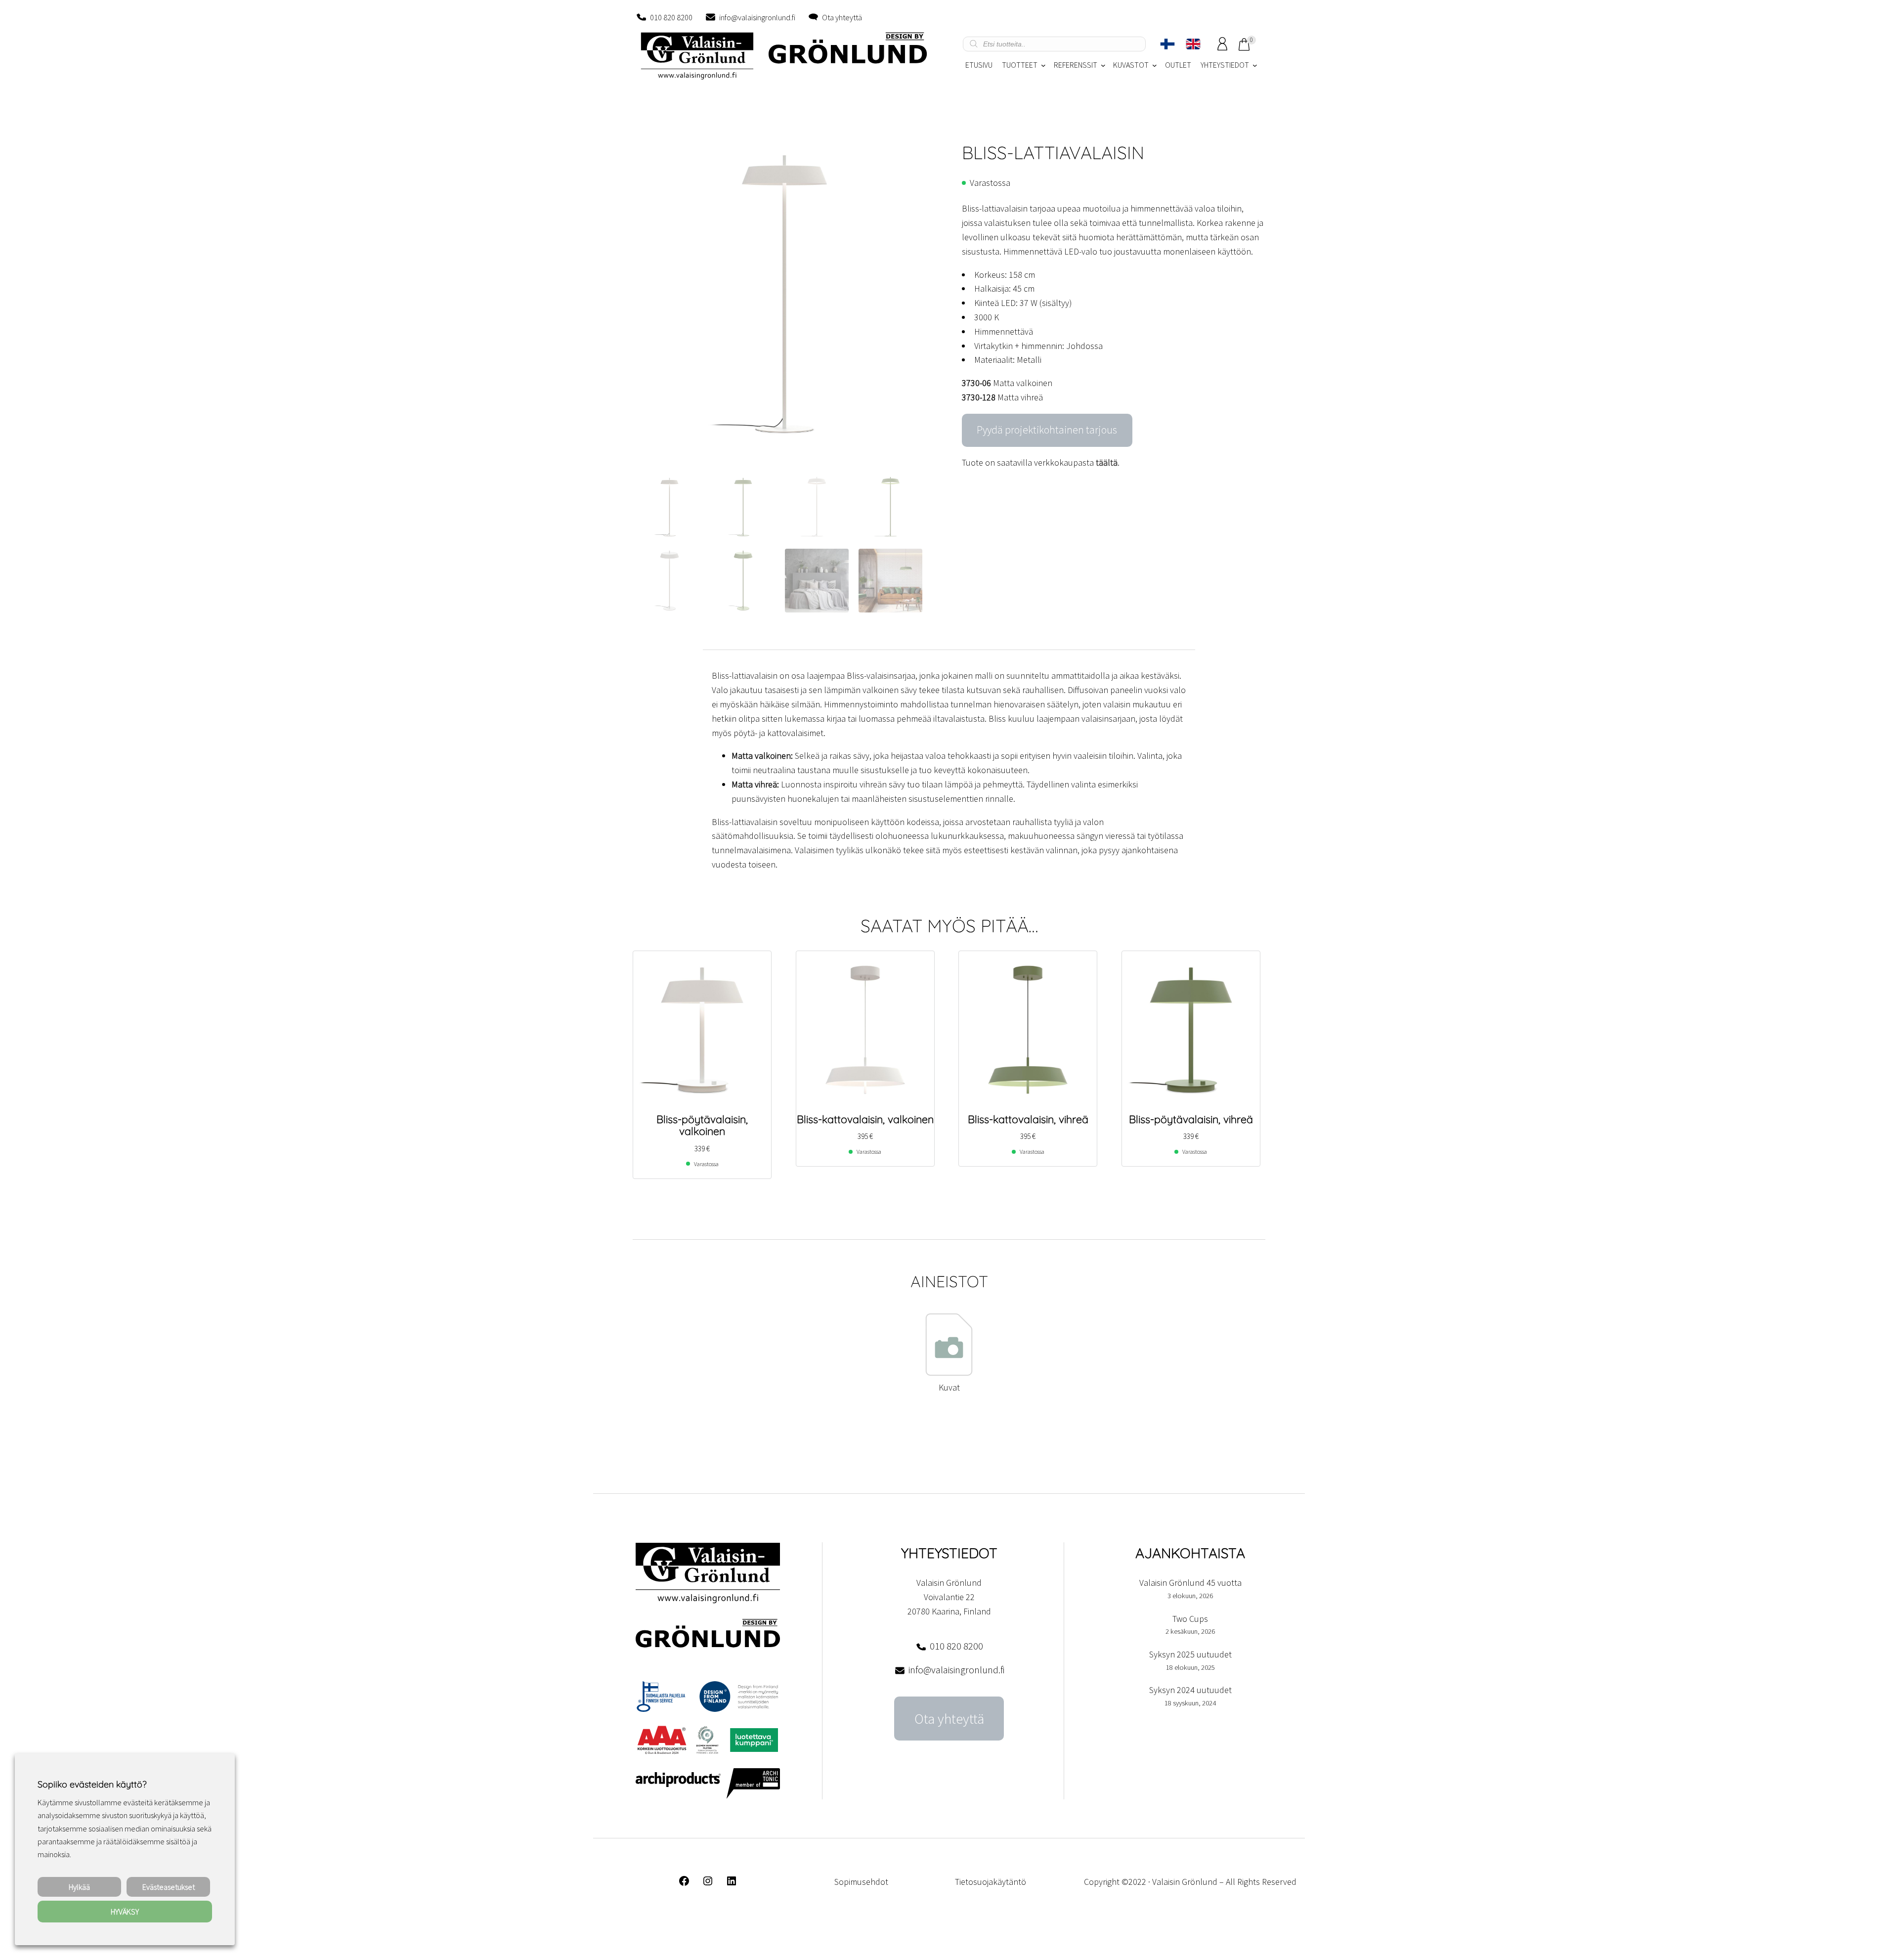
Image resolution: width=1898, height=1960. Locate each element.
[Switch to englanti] (1193, 44)
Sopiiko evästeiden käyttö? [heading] (92, 1784)
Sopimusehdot (861, 1882)
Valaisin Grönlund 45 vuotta (1190, 1583)
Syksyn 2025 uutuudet (1190, 1654)
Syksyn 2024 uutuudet (1190, 1690)
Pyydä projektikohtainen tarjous (1047, 430)
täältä (1107, 462)
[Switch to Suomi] (1167, 44)
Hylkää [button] (79, 1887)
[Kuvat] (949, 1373)
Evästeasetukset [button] (169, 1887)
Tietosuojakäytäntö (991, 1882)
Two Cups (1190, 1619)
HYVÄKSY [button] (125, 1912)
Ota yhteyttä (842, 17)
